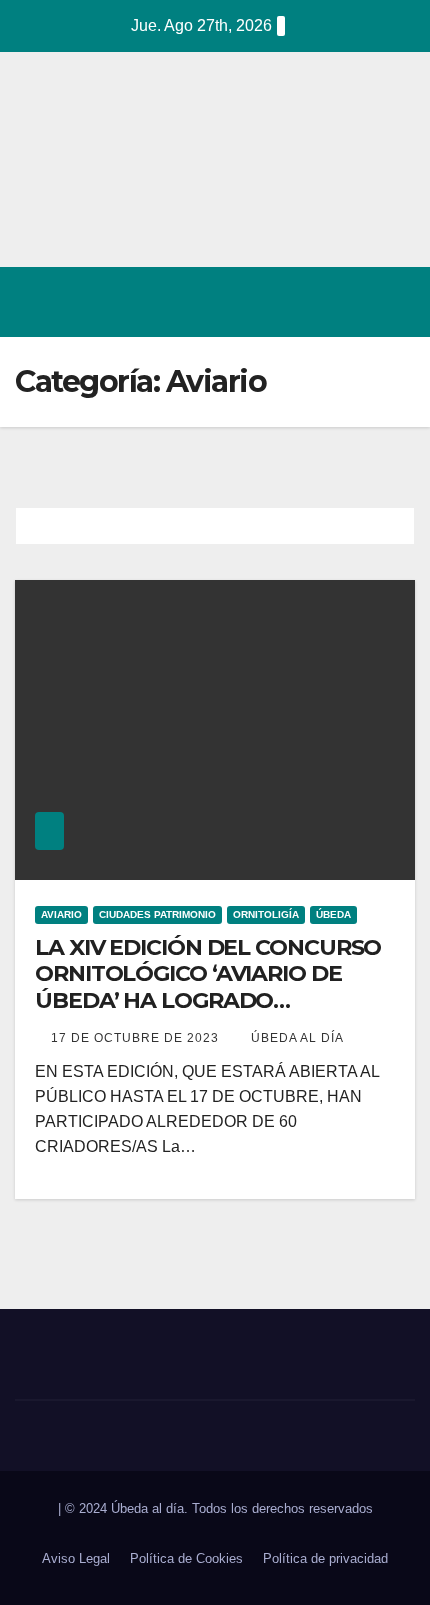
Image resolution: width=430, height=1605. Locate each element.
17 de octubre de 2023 (137, 1038)
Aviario (61, 914)
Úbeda (333, 914)
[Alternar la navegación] (394, 302)
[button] (313, 301)
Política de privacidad (325, 1558)
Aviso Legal (76, 1558)
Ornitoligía (266, 914)
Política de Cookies (186, 1558)
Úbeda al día (297, 1038)
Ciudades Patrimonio (157, 914)
